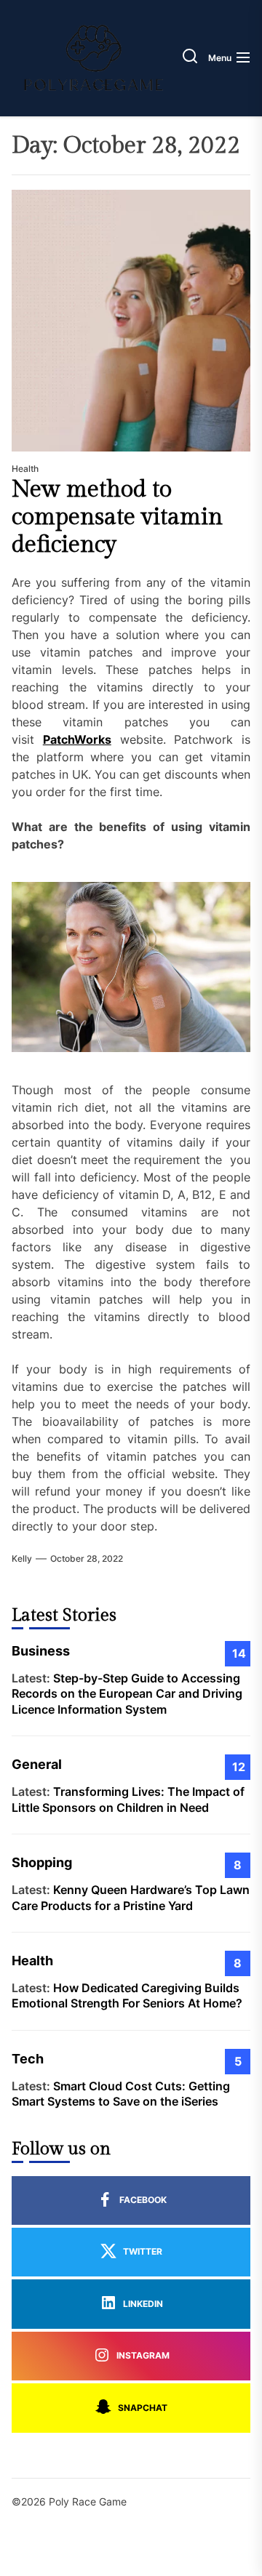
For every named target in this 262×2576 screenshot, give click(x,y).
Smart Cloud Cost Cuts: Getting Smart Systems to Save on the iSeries (121, 2094)
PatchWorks (77, 739)
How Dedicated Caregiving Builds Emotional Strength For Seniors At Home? (127, 1996)
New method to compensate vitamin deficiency (117, 517)
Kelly (22, 1558)
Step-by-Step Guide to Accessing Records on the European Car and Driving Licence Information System (127, 1694)
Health (25, 469)
